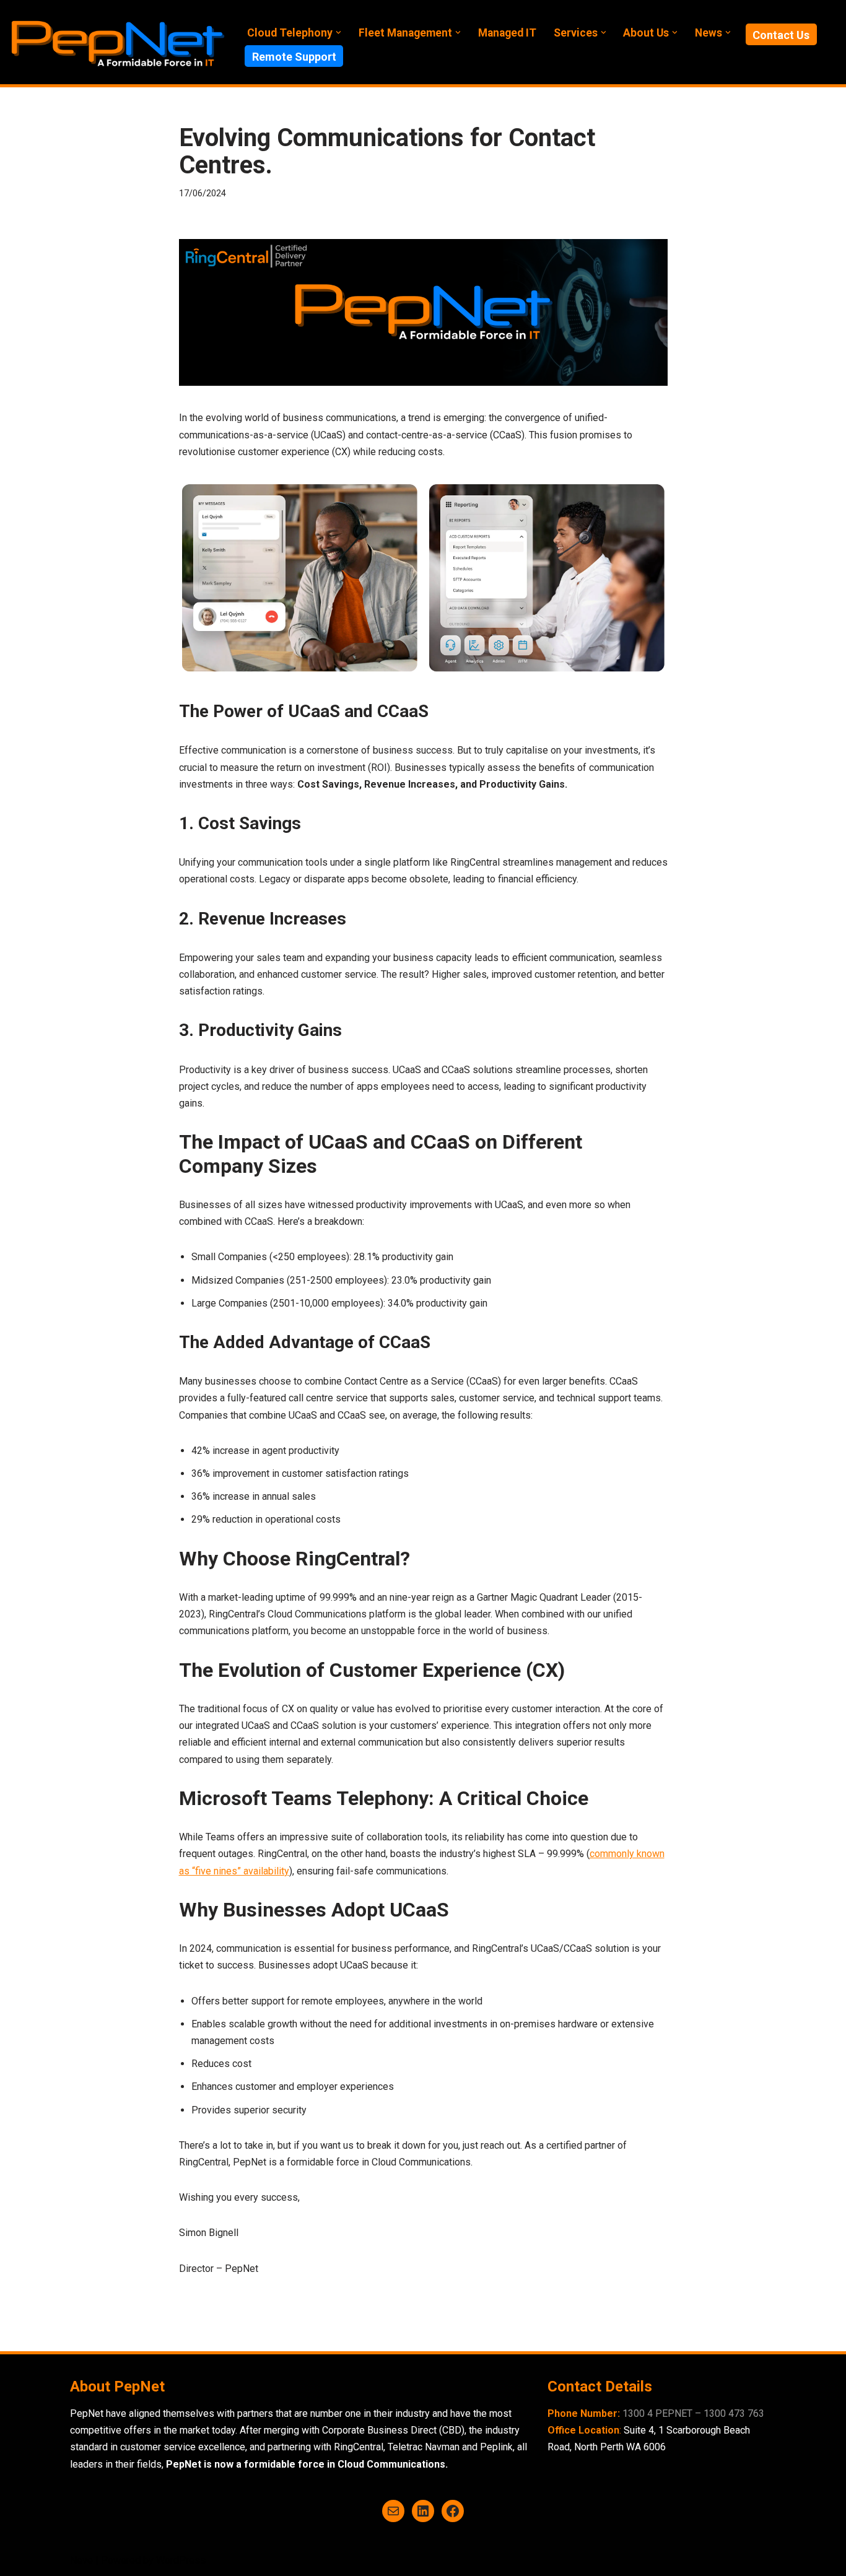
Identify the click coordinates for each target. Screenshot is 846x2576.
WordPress (181, 2560)
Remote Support (294, 57)
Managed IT (507, 33)
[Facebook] (453, 2511)
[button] (338, 33)
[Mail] (393, 2511)
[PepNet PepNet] (118, 42)
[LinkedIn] (423, 2511)
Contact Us (781, 35)
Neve (81, 2560)
